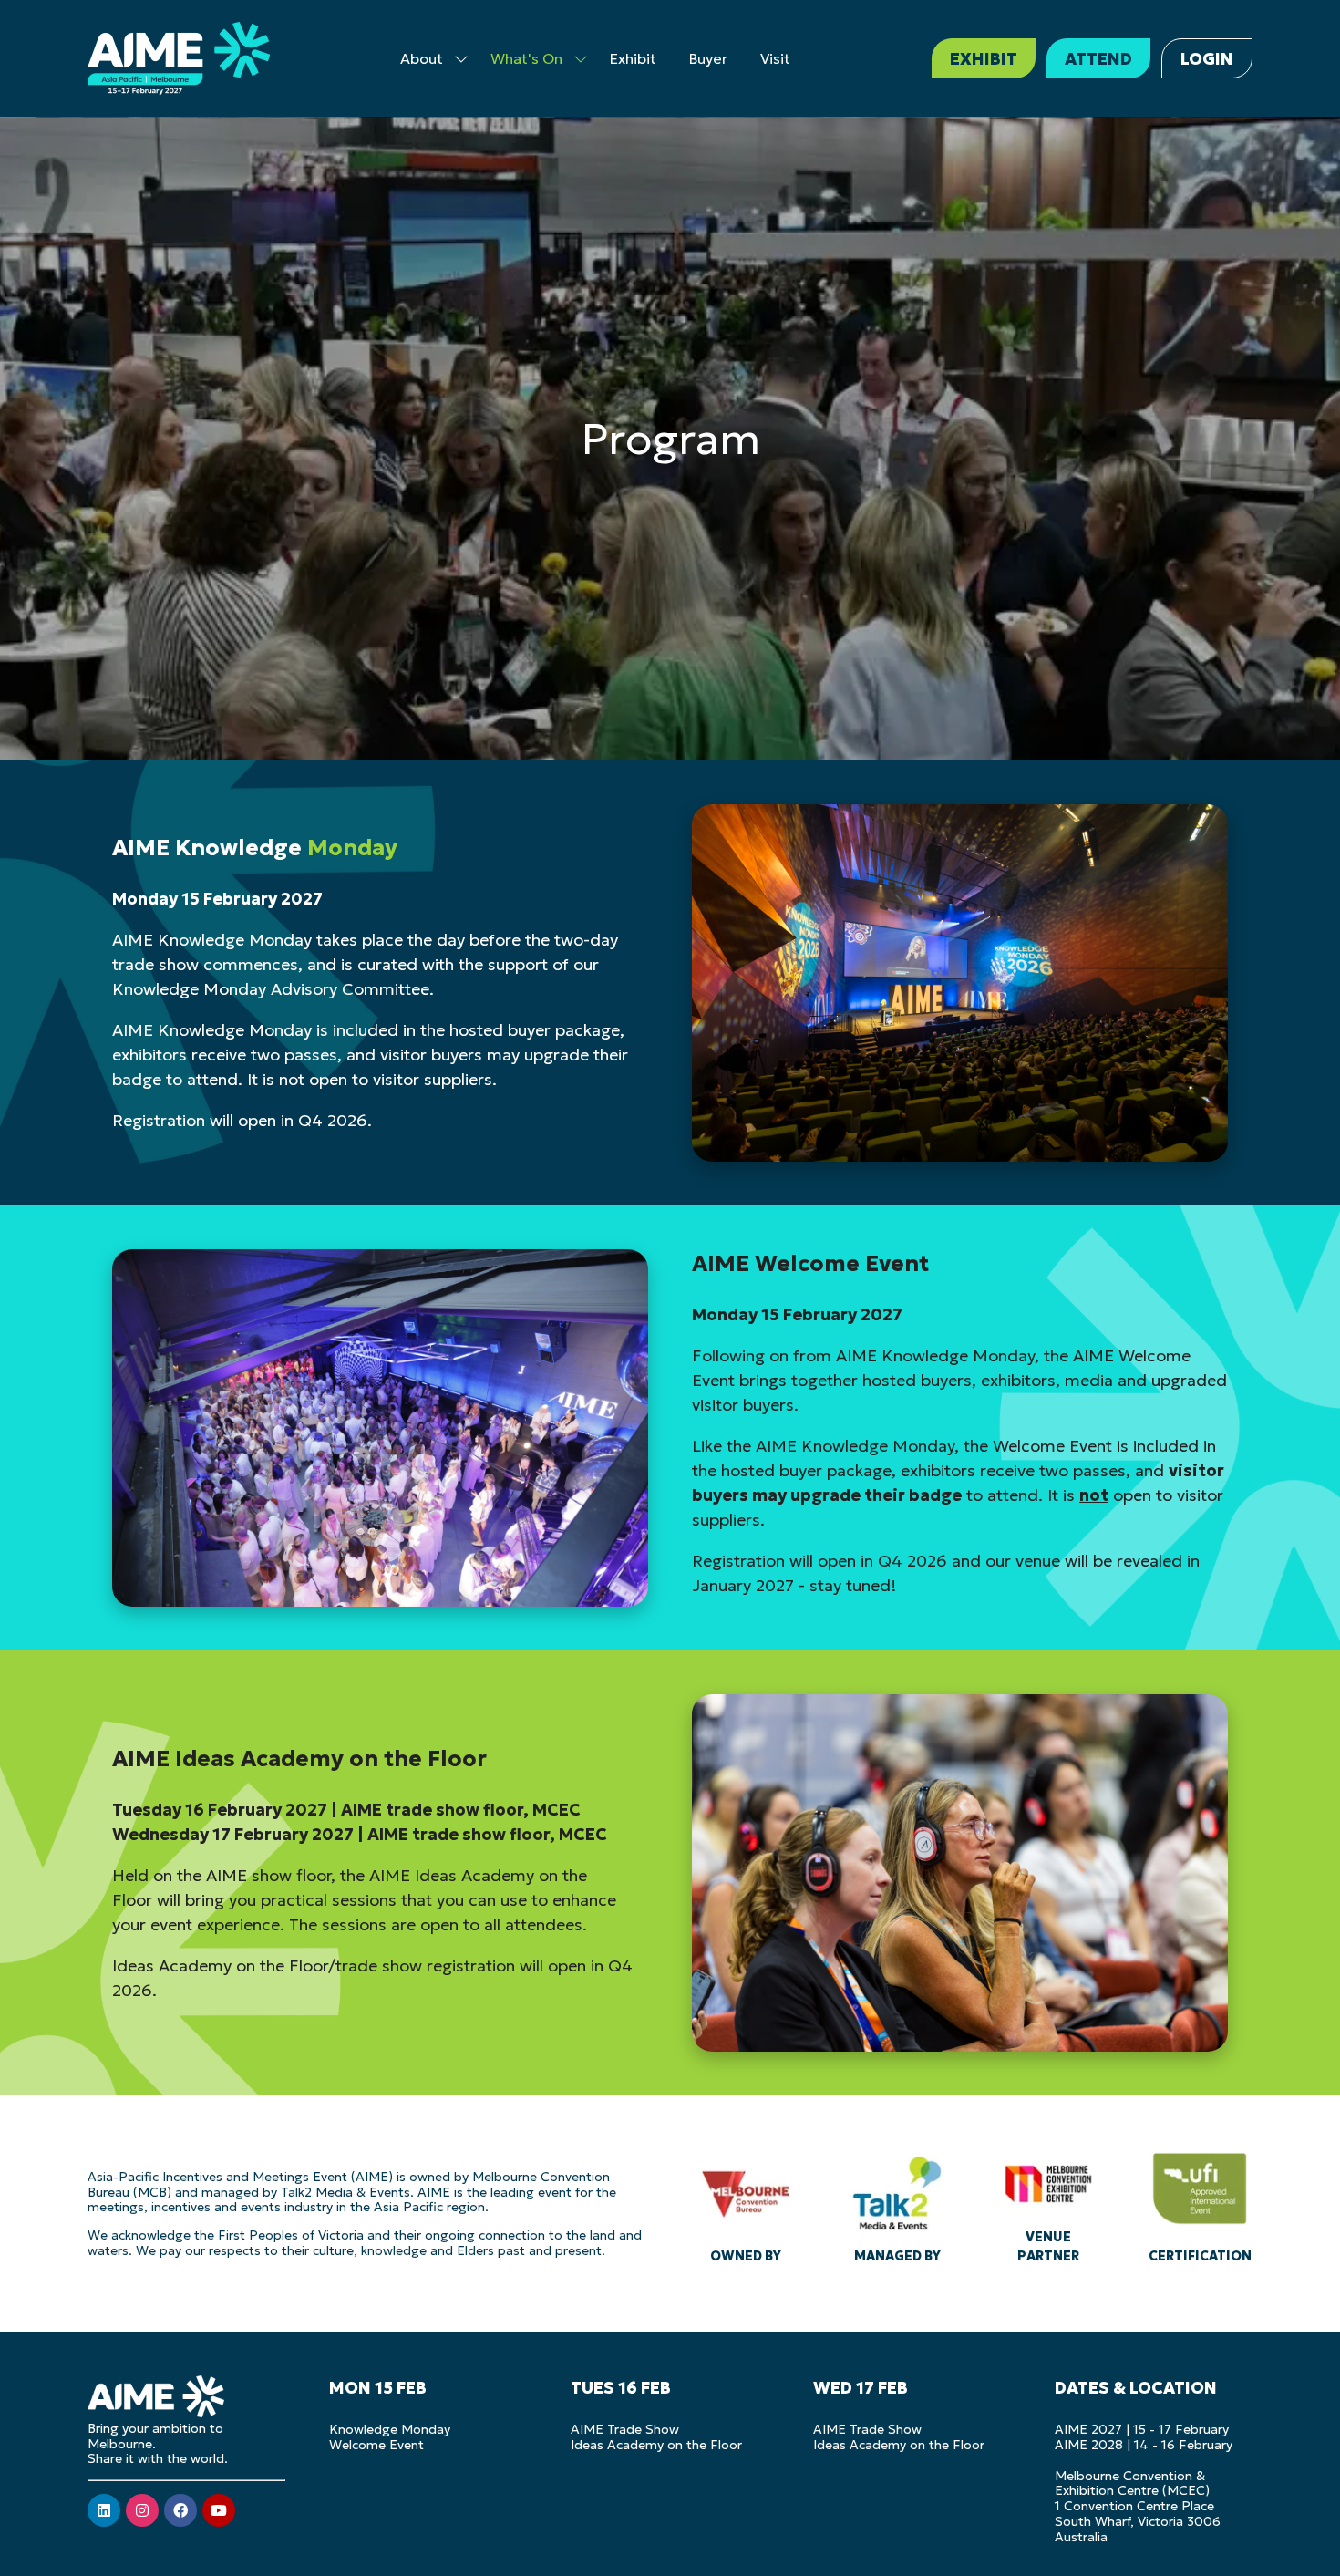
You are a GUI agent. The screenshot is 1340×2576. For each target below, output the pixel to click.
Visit (775, 58)
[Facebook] (180, 2510)
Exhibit (633, 58)
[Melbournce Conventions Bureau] (746, 2203)
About (422, 58)
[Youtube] (219, 2510)
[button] (984, 58)
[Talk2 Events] (897, 2203)
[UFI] (1200, 2203)
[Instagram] (142, 2510)
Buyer (708, 58)
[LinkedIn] (104, 2510)
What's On (526, 58)
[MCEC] (1048, 2203)
